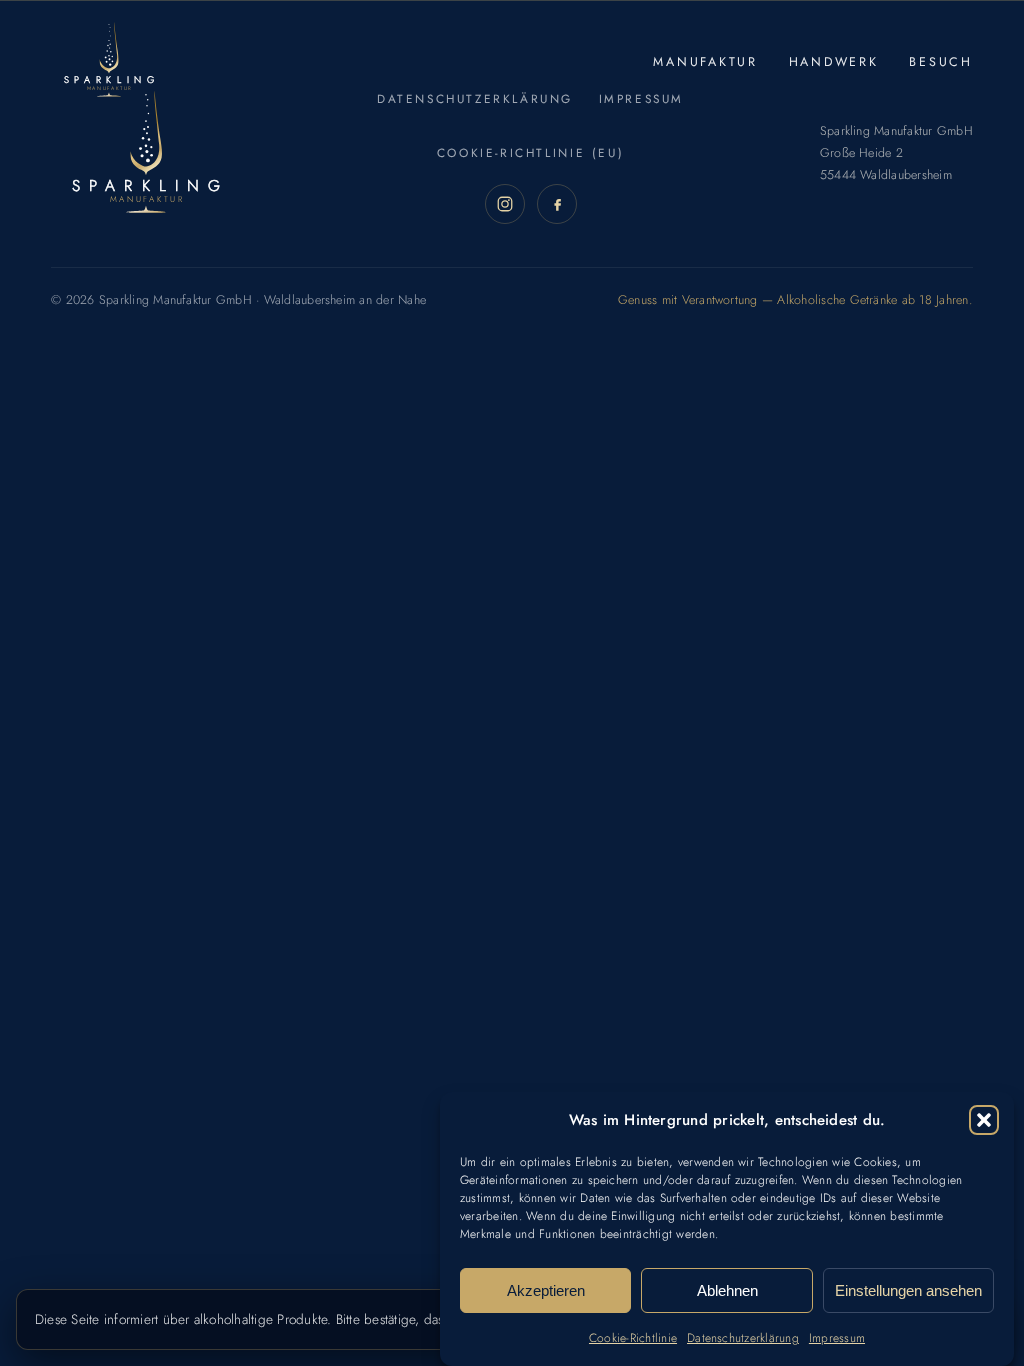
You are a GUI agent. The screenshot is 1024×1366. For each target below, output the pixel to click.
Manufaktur (705, 62)
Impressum (837, 1338)
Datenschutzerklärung (743, 1338)
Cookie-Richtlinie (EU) (530, 152)
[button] (984, 1120)
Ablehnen (727, 1290)
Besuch (940, 62)
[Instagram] (505, 204)
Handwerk (834, 62)
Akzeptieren (546, 1290)
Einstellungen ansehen (908, 1290)
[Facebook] (557, 204)
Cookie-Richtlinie (633, 1338)
